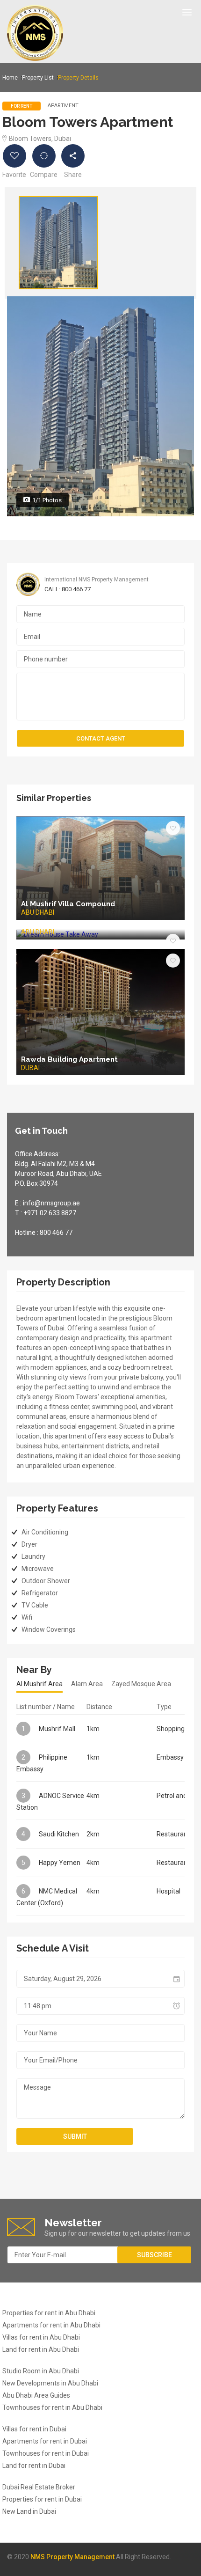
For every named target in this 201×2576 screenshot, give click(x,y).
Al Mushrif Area (39, 1684)
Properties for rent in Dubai (42, 2499)
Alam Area (87, 1684)
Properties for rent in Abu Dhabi (49, 2313)
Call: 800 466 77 (68, 589)
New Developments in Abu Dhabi (50, 2383)
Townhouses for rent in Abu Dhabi (52, 2407)
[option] (58, 243)
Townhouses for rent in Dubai (46, 2453)
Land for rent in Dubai (34, 2466)
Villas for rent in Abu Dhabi (41, 2337)
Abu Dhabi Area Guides (36, 2395)
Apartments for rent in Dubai (45, 2441)
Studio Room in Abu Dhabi (41, 2371)
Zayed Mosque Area (141, 1684)
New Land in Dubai (29, 2511)
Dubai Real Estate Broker (39, 2487)
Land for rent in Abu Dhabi (41, 2349)
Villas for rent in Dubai (34, 2429)
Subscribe (154, 2255)
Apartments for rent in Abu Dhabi (51, 2325)
